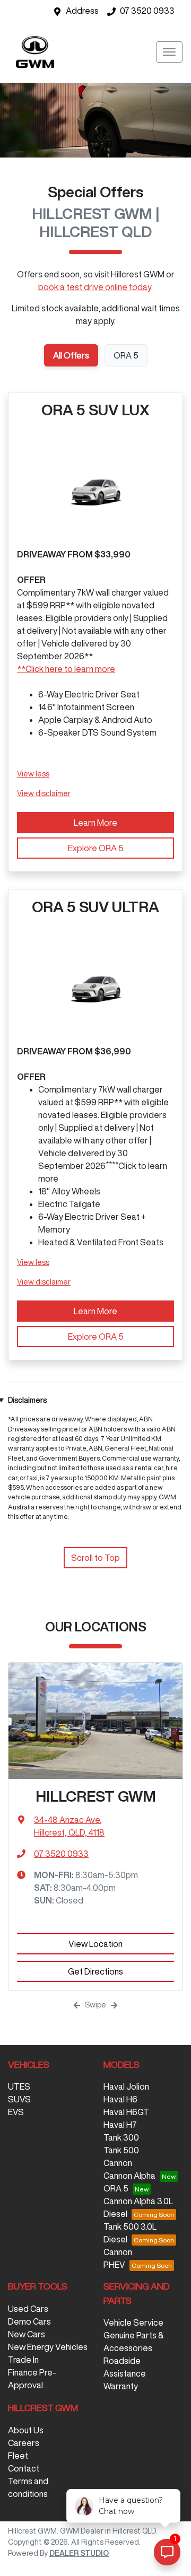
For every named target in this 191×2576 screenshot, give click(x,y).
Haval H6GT (126, 2112)
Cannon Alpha (129, 2176)
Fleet (18, 2456)
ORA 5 (116, 2188)
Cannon (118, 2163)
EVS (16, 2112)
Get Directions (95, 1971)
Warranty (121, 2386)
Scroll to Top (95, 1558)
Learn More (95, 823)
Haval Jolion (126, 2086)
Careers (24, 2443)
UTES (19, 2086)
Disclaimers (27, 1400)
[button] (169, 52)
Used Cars (28, 2309)
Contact (24, 2468)
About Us (26, 2430)
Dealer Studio (79, 2553)
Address (82, 11)
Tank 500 (121, 2150)
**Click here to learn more (66, 669)
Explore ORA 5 (96, 848)
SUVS (19, 2099)
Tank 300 (121, 2137)
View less (33, 774)
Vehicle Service (133, 2322)
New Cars (27, 2334)
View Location (95, 1944)
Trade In (23, 2360)
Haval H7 (120, 2125)
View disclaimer (44, 793)
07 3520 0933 (147, 11)
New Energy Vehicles (48, 2347)
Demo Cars (29, 2321)
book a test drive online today (95, 287)
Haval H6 (120, 2099)
